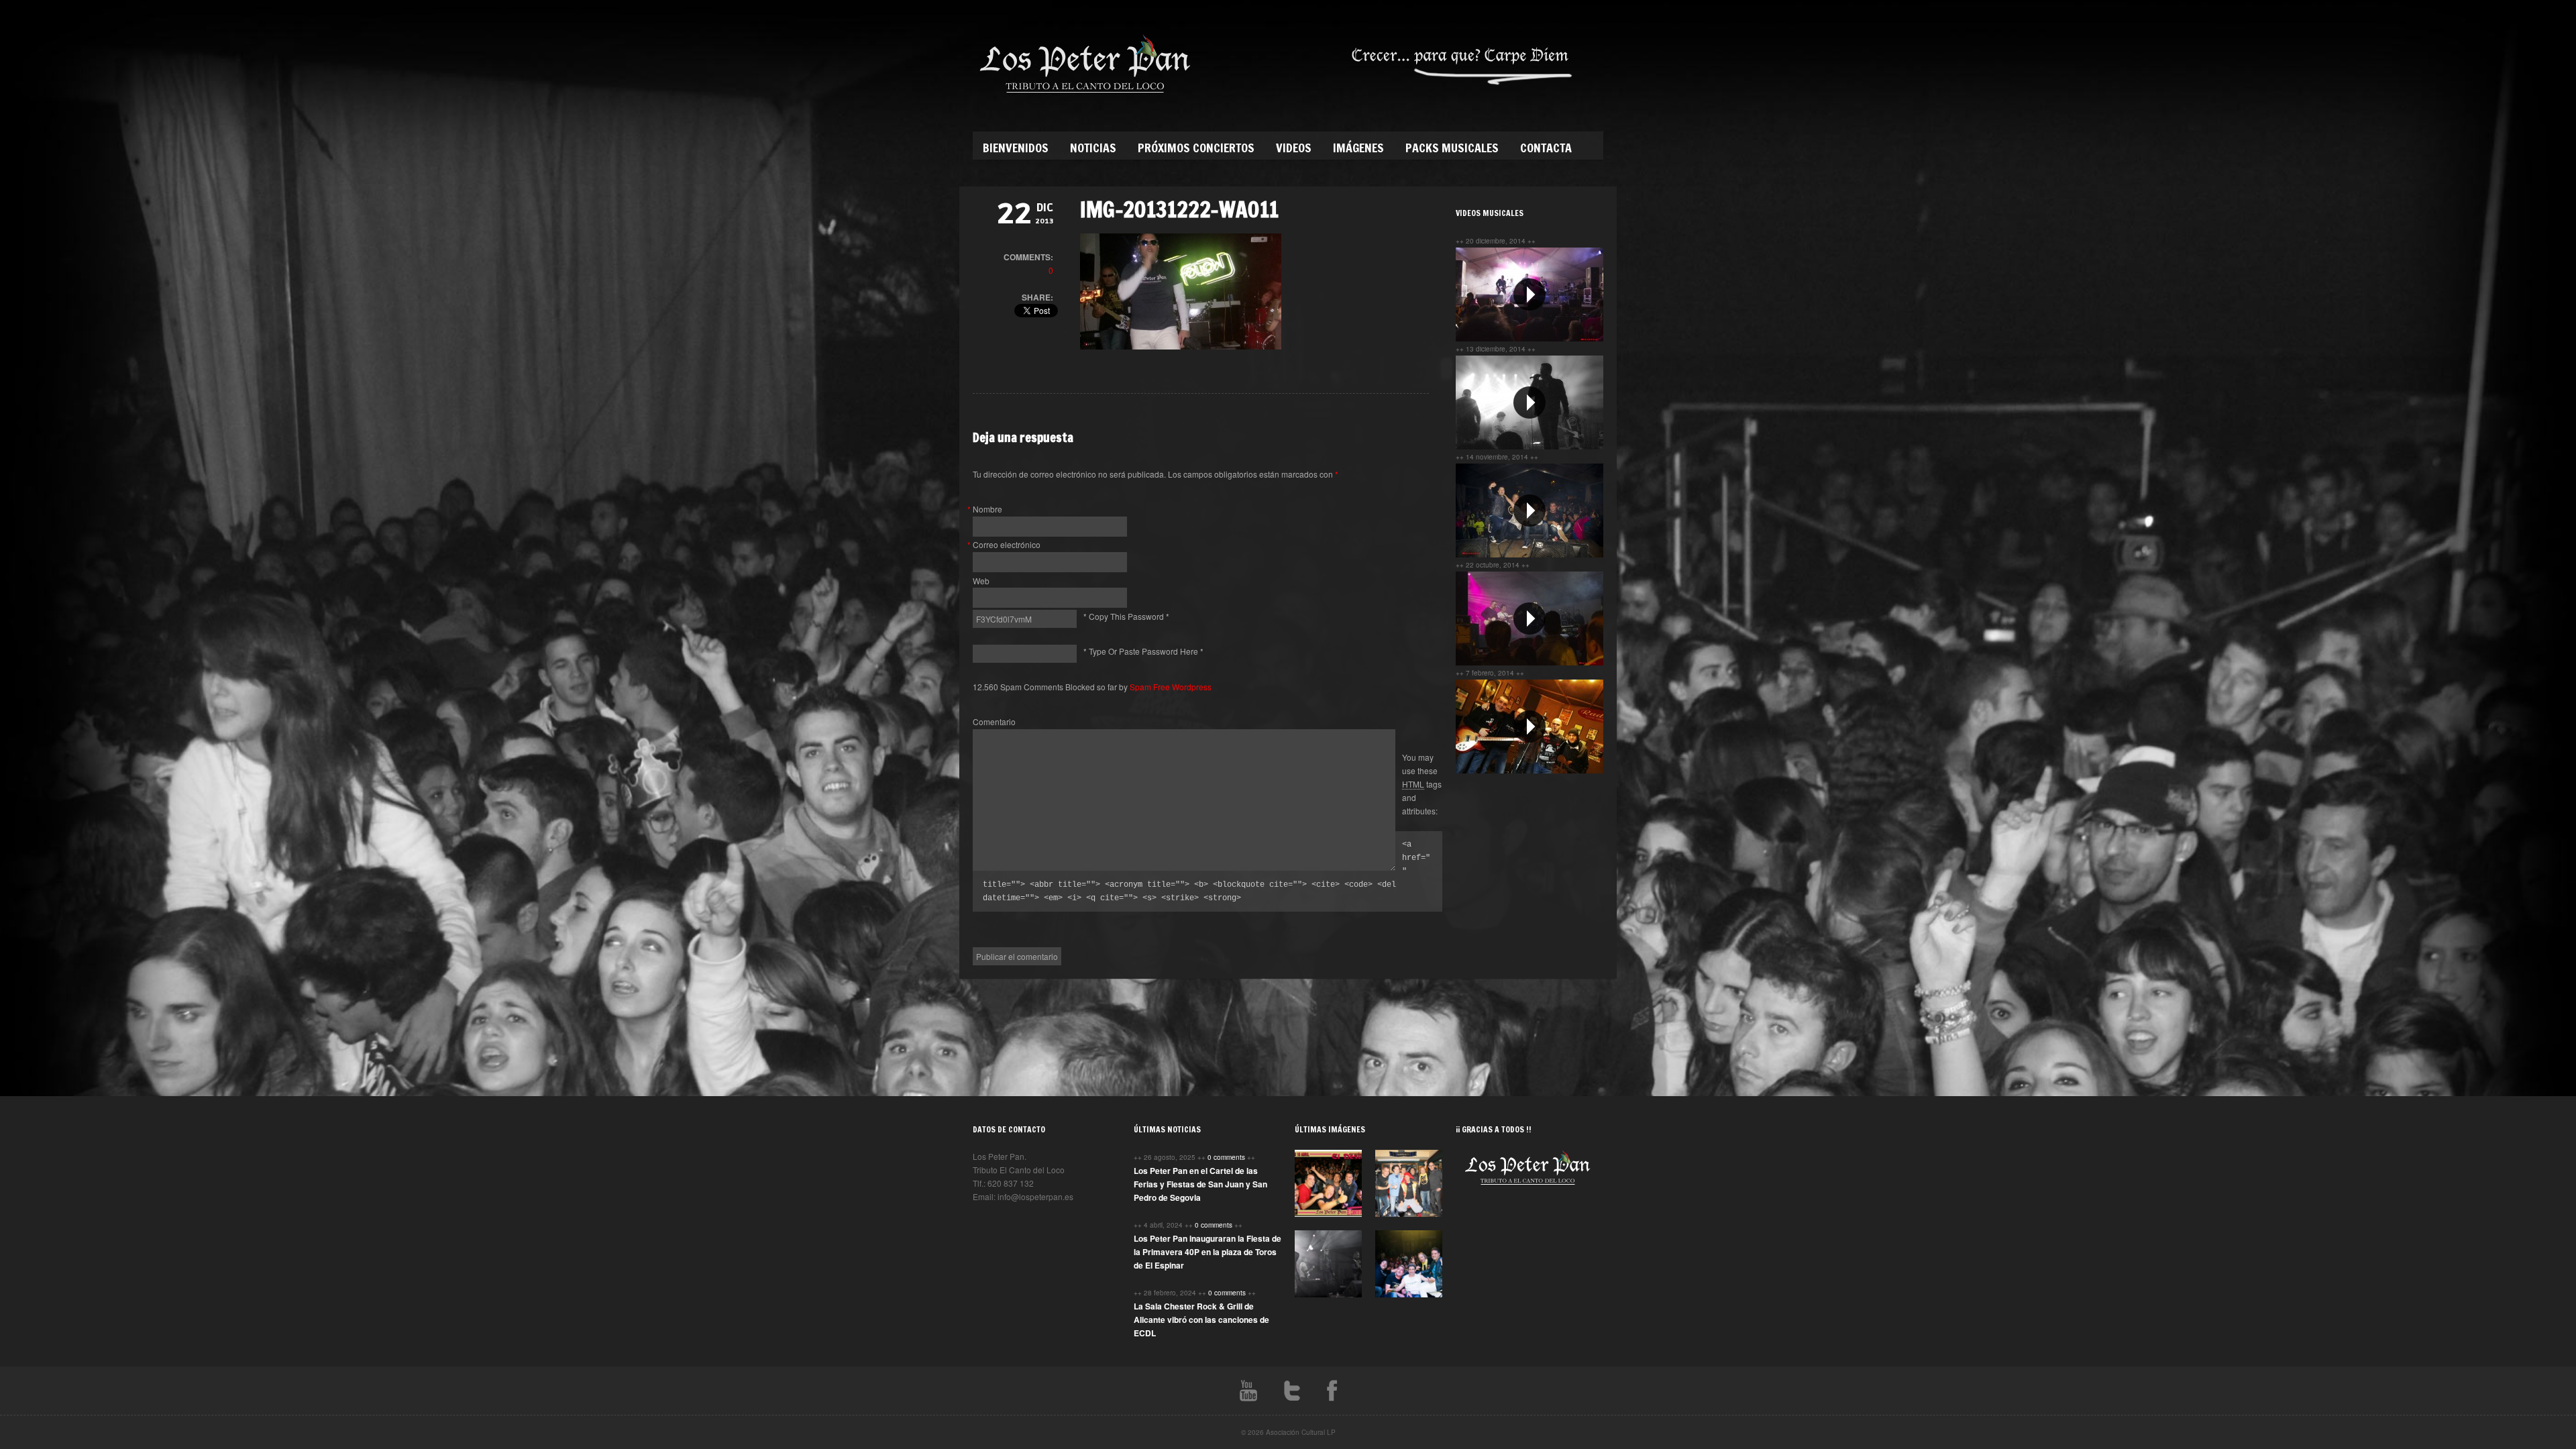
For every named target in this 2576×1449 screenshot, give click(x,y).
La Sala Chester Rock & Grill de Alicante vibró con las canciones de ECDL (1201, 1320)
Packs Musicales (1452, 148)
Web (981, 581)
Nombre (987, 509)
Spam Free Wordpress (1171, 687)
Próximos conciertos (1196, 148)
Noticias (1093, 148)
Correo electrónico (1007, 544)
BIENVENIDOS (1016, 148)
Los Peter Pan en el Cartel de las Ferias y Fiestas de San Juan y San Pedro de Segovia (1200, 1184)
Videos (1294, 148)
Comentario (994, 721)
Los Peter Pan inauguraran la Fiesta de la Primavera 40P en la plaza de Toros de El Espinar (1207, 1252)
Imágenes (1358, 148)
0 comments (1227, 1157)
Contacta (1546, 148)
